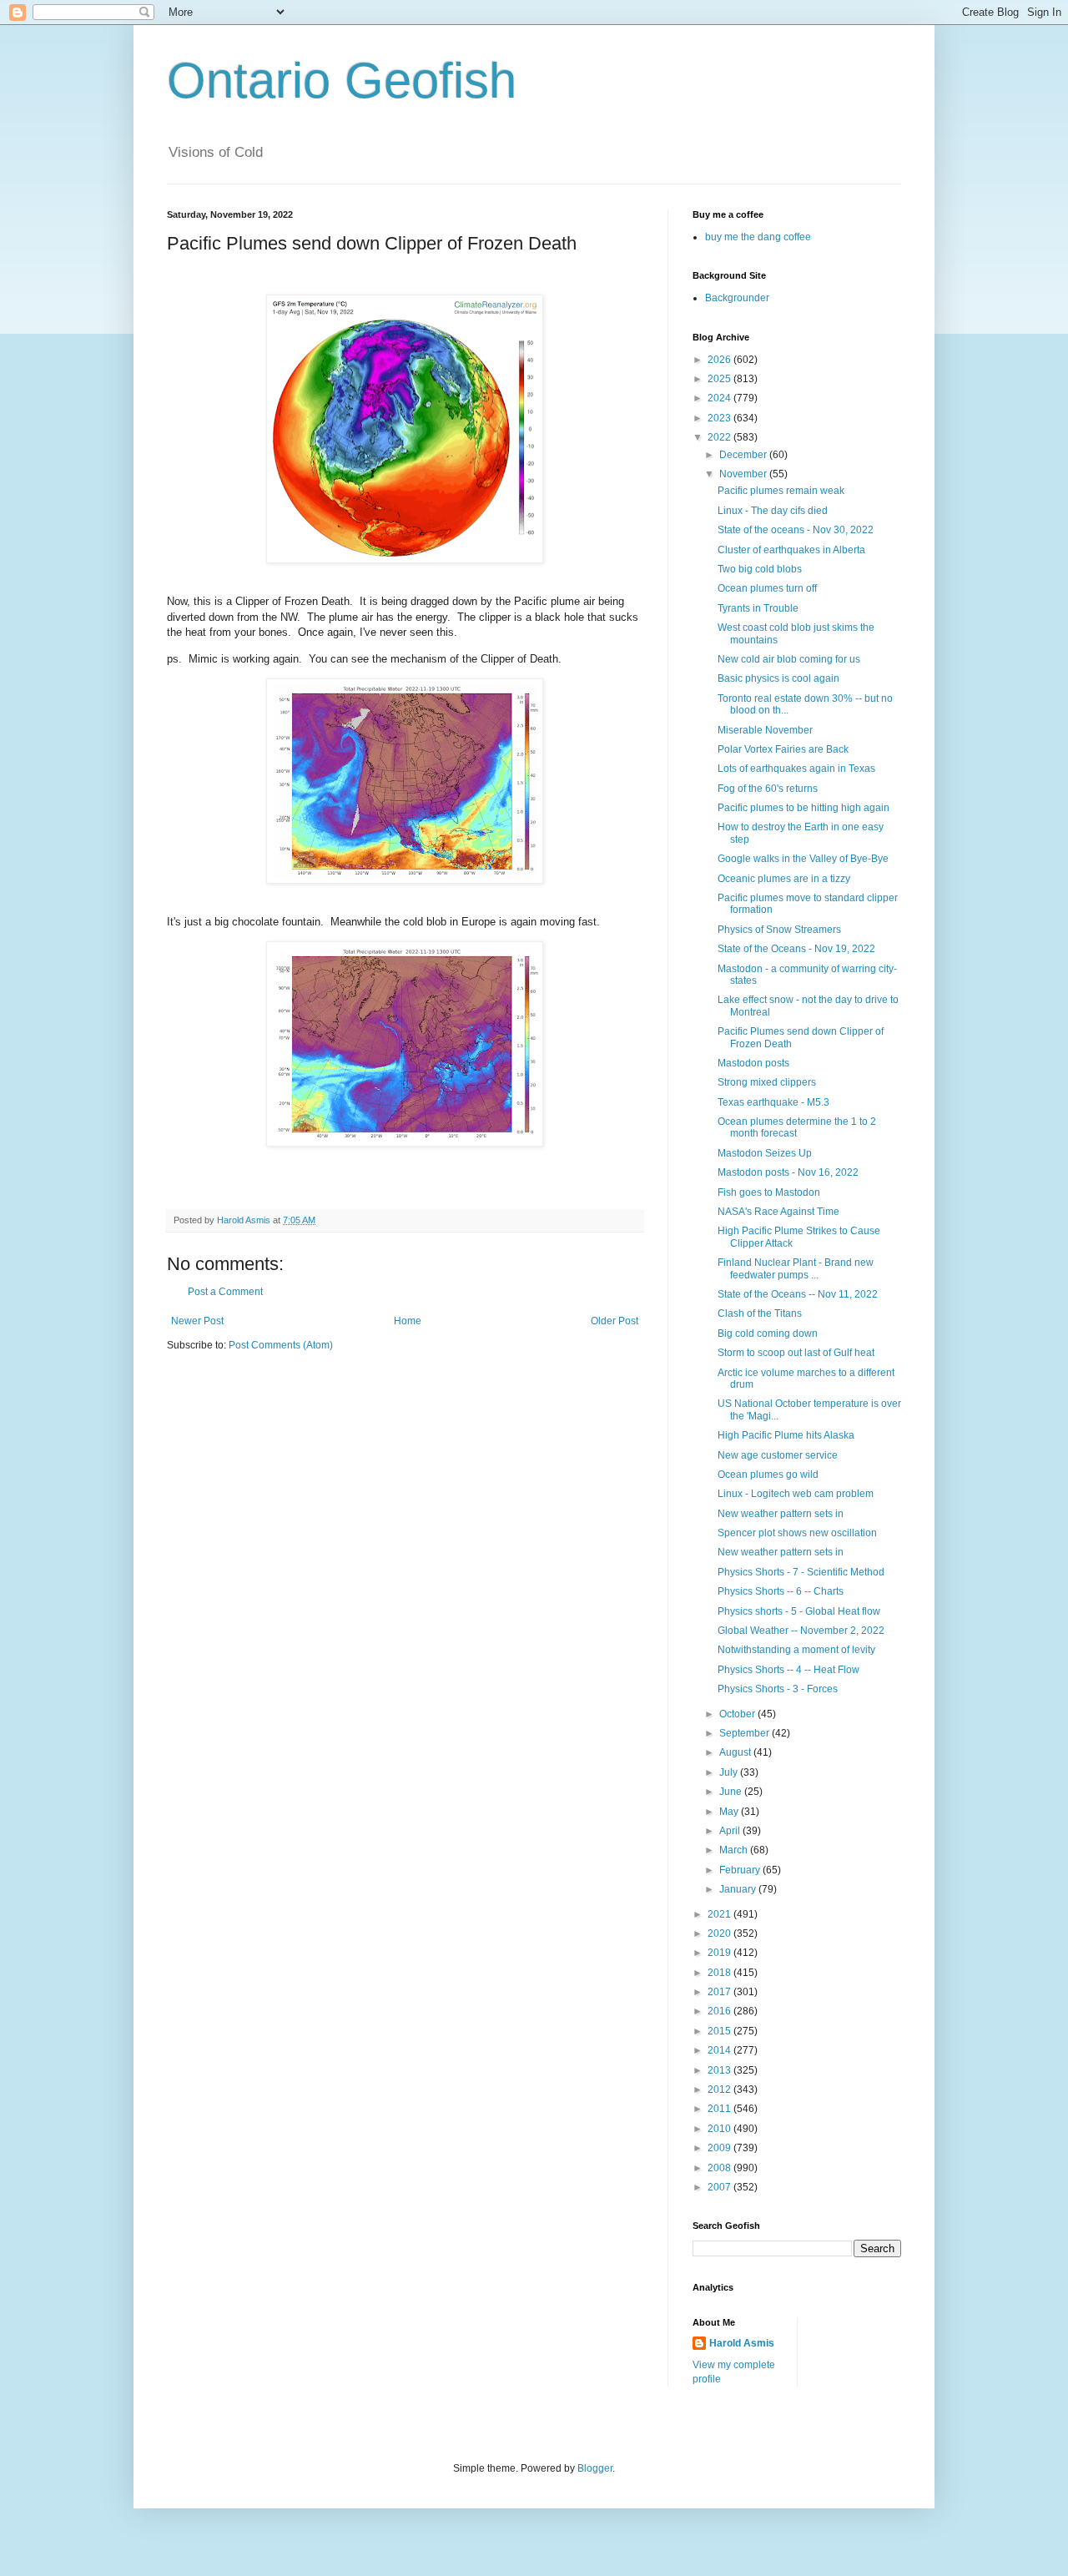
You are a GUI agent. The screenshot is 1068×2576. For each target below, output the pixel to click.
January (739, 1889)
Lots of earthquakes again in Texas (796, 769)
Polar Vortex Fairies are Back (783, 749)
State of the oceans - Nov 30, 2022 (796, 530)
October (738, 1714)
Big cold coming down (768, 1333)
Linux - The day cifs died (773, 511)
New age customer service (778, 1455)
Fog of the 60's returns (768, 789)
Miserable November (765, 730)
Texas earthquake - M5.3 (773, 1102)
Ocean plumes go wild (768, 1475)
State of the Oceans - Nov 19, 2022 (796, 949)
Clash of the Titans (760, 1313)
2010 (720, 2129)
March (735, 1850)
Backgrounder (737, 298)
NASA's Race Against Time (778, 1212)
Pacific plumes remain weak (781, 491)
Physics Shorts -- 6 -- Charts (781, 1591)
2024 (720, 398)
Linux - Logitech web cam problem (796, 1494)
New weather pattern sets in (781, 1514)
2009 (720, 2148)
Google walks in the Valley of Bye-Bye (803, 859)
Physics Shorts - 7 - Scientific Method (801, 1572)
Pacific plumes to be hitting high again (804, 808)
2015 (720, 2031)
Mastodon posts (753, 1063)
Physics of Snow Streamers (779, 930)
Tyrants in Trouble (758, 608)
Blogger (595, 2468)
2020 (720, 1933)
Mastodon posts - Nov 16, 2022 (788, 1172)
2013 (720, 2070)
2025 (720, 379)
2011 (720, 2109)
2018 (720, 1973)
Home (408, 1321)
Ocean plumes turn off (767, 588)
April (731, 1831)
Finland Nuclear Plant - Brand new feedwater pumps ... (796, 1268)
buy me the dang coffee (758, 237)
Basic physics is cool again (778, 678)
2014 (720, 2050)
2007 (720, 2187)
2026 (720, 360)
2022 (720, 437)
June (732, 1792)
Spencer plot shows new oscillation (797, 1533)
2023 (720, 418)
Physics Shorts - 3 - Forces (778, 1689)
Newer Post (197, 1321)
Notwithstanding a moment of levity (796, 1650)
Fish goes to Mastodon (769, 1192)
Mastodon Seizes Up (765, 1153)
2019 (720, 1953)
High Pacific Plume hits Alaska (786, 1435)
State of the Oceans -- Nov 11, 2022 (798, 1294)
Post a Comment (225, 1292)
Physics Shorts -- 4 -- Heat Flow (788, 1670)
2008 (720, 2168)
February (741, 1870)
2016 (720, 2011)
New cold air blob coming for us (789, 659)
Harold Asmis (742, 2343)
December (744, 455)
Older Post (615, 1321)
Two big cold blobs (760, 569)
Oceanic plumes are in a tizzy (784, 879)
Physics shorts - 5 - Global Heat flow (799, 1611)
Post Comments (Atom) (281, 1345)
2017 (720, 1992)
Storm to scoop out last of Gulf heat (796, 1353)
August (736, 1752)
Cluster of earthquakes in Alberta (791, 550)
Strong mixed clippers (767, 1082)
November (744, 474)
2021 (720, 1914)
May (730, 1812)
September (746, 1733)
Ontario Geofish (342, 81)
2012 (720, 2090)
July (730, 1772)
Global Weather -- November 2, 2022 (801, 1631)
